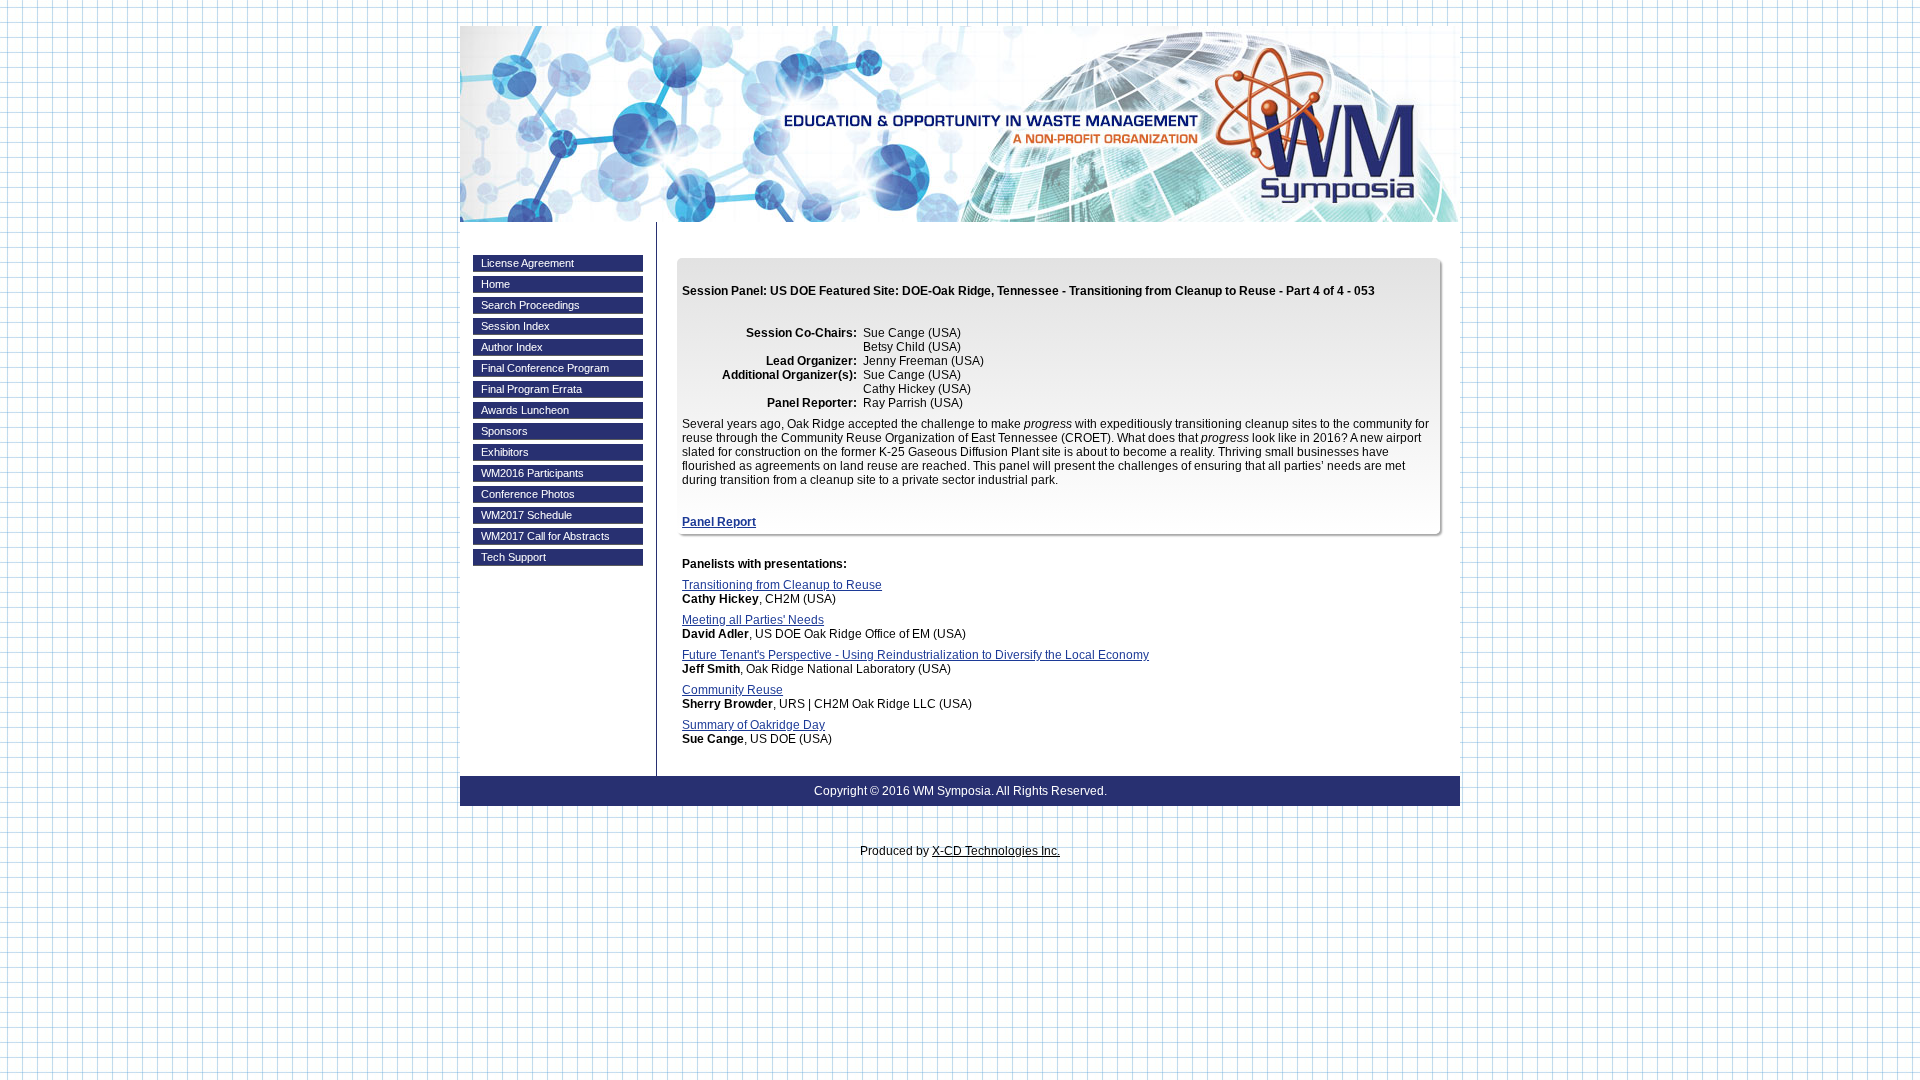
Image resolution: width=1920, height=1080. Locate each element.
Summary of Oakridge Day (753, 725)
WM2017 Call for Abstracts (545, 536)
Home (495, 284)
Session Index (515, 326)
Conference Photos (528, 494)
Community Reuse (732, 690)
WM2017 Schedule (526, 515)
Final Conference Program (545, 368)
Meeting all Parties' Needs (753, 620)
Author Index (512, 347)
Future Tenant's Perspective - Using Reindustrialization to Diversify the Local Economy (915, 655)
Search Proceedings (530, 305)
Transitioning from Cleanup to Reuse (782, 585)
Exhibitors (505, 452)
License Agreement (527, 263)
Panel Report (719, 522)
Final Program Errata (531, 389)
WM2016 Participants (532, 473)
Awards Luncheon (525, 410)
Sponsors (504, 431)
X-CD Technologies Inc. (996, 851)
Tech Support (513, 557)
